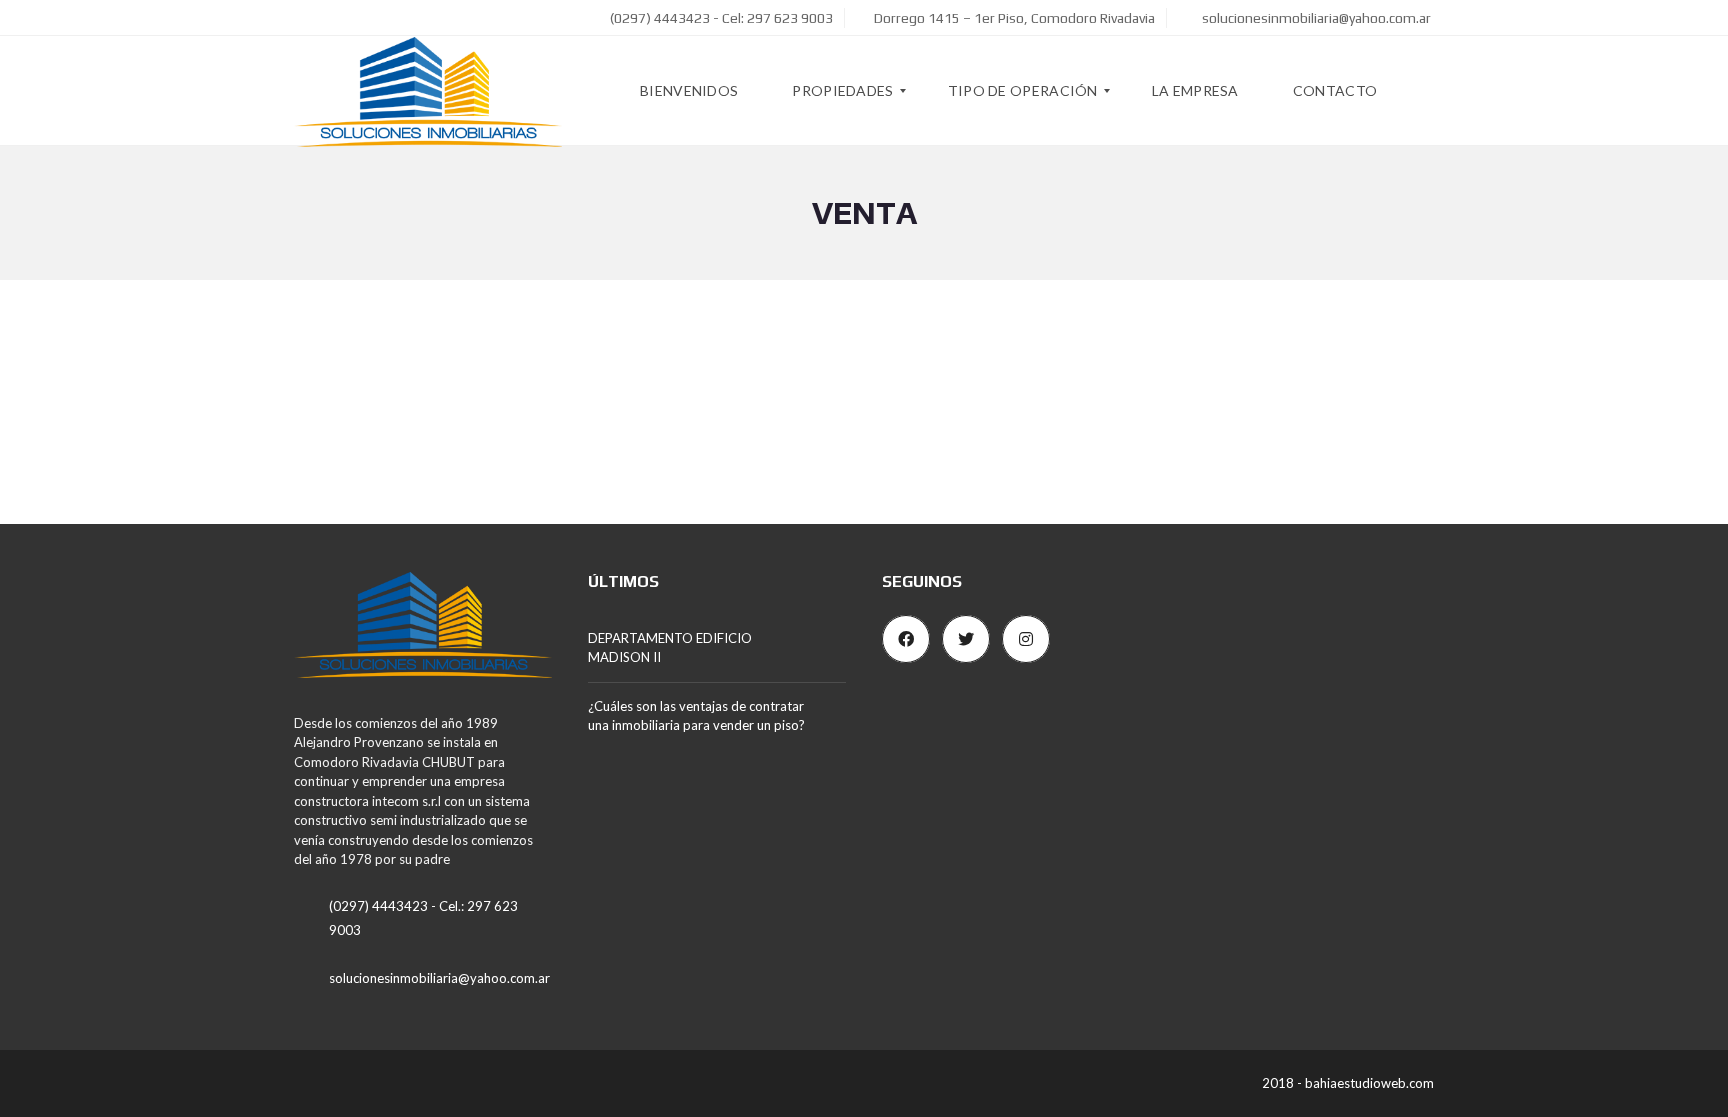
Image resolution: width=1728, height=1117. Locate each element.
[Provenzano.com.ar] (428, 91)
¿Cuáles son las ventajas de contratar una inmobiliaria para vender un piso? (696, 716)
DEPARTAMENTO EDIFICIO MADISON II (670, 648)
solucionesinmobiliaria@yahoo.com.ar (1315, 18)
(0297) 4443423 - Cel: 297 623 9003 (720, 18)
